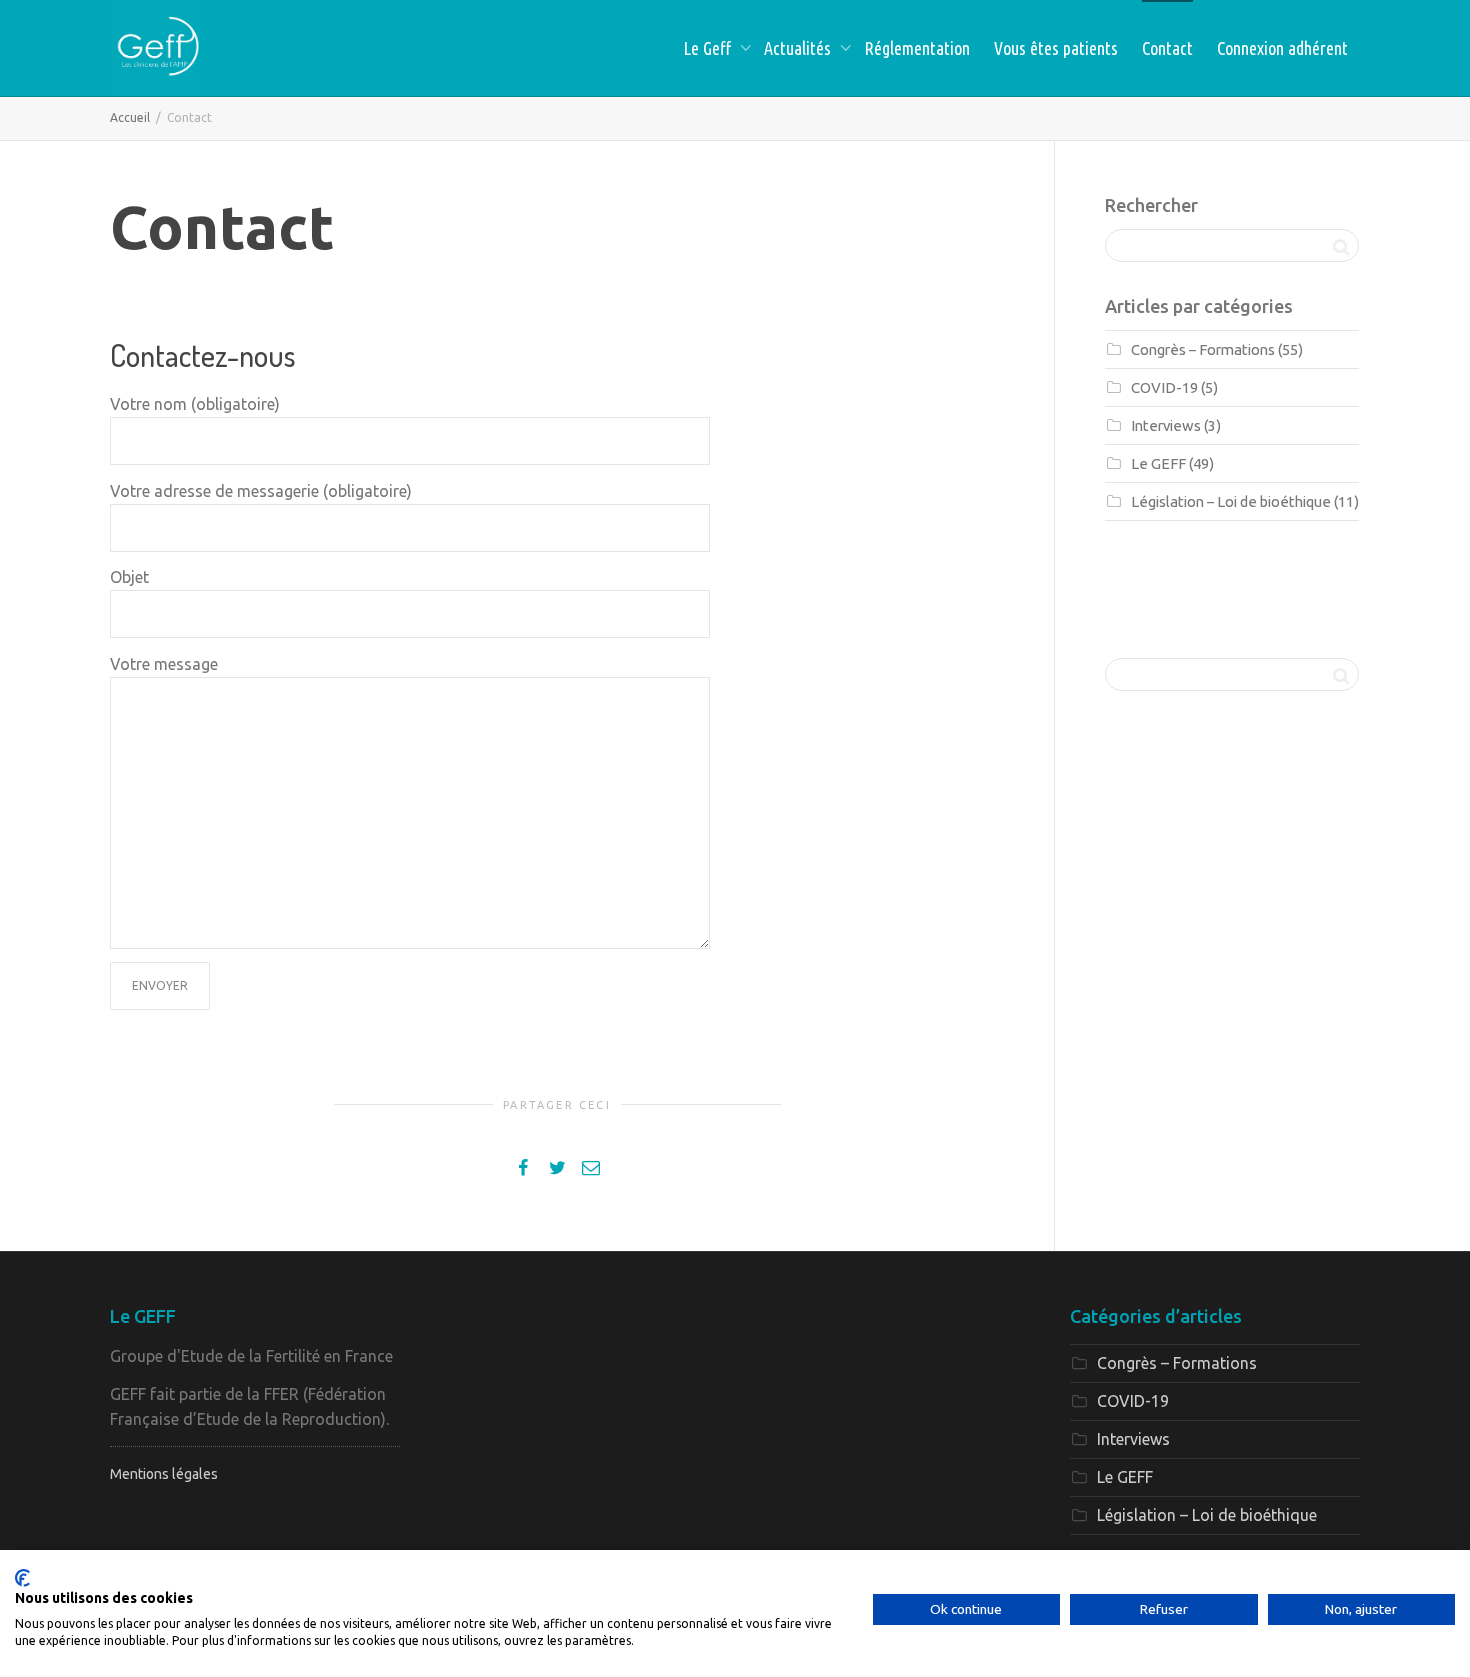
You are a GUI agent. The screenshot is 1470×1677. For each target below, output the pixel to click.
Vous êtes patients (1056, 48)
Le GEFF (1158, 463)
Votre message (164, 664)
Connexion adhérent (1282, 48)
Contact (1167, 48)
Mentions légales (164, 1474)
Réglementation (917, 48)
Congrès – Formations (1203, 349)
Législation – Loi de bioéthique (1231, 501)
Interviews (1166, 425)
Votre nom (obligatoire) (195, 404)
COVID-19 (1164, 387)
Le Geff (709, 48)
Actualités (799, 48)
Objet (129, 577)
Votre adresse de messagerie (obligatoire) (261, 491)
